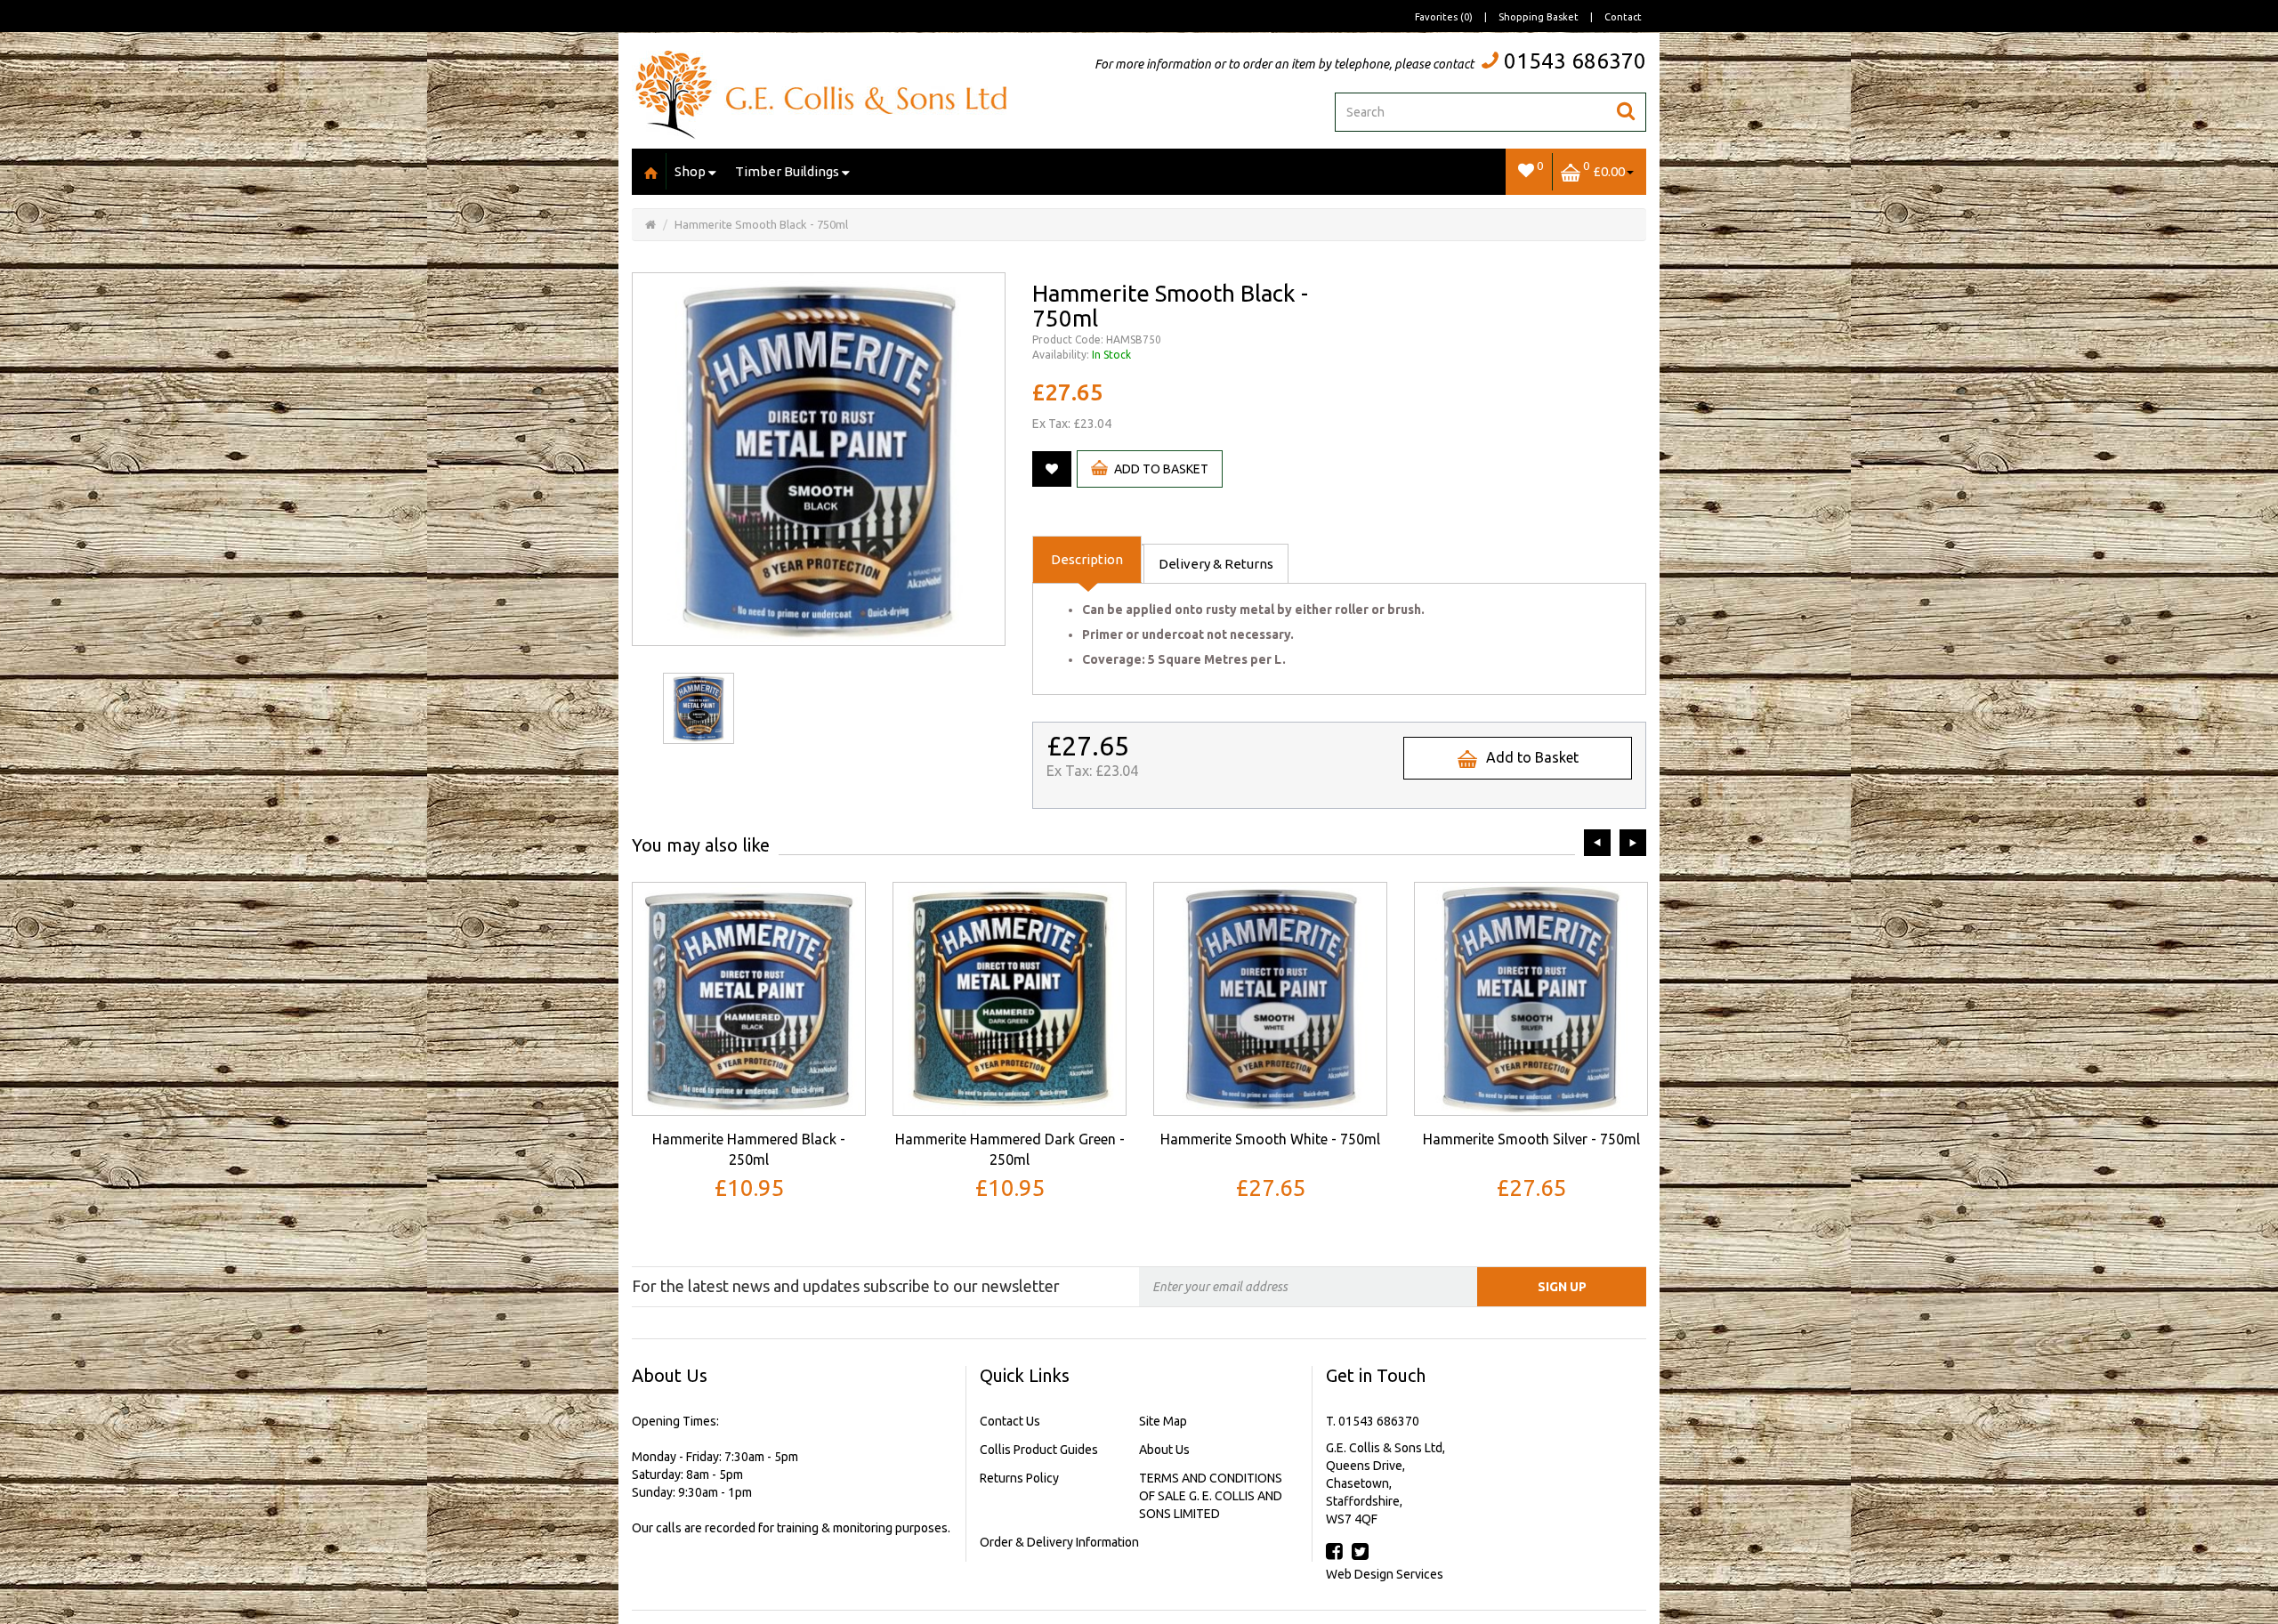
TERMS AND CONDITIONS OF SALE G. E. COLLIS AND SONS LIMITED (1211, 1496)
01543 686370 (1575, 61)
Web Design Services (1385, 1574)
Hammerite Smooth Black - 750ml (761, 224)
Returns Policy (1019, 1478)
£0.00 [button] (1604, 169)
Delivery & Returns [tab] (1216, 564)
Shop (690, 171)
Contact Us (1010, 1421)
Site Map (1163, 1421)
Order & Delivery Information (1059, 1542)
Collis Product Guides (1039, 1450)
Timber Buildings (787, 171)
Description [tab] (1087, 559)
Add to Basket (1161, 469)
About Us (1164, 1450)
